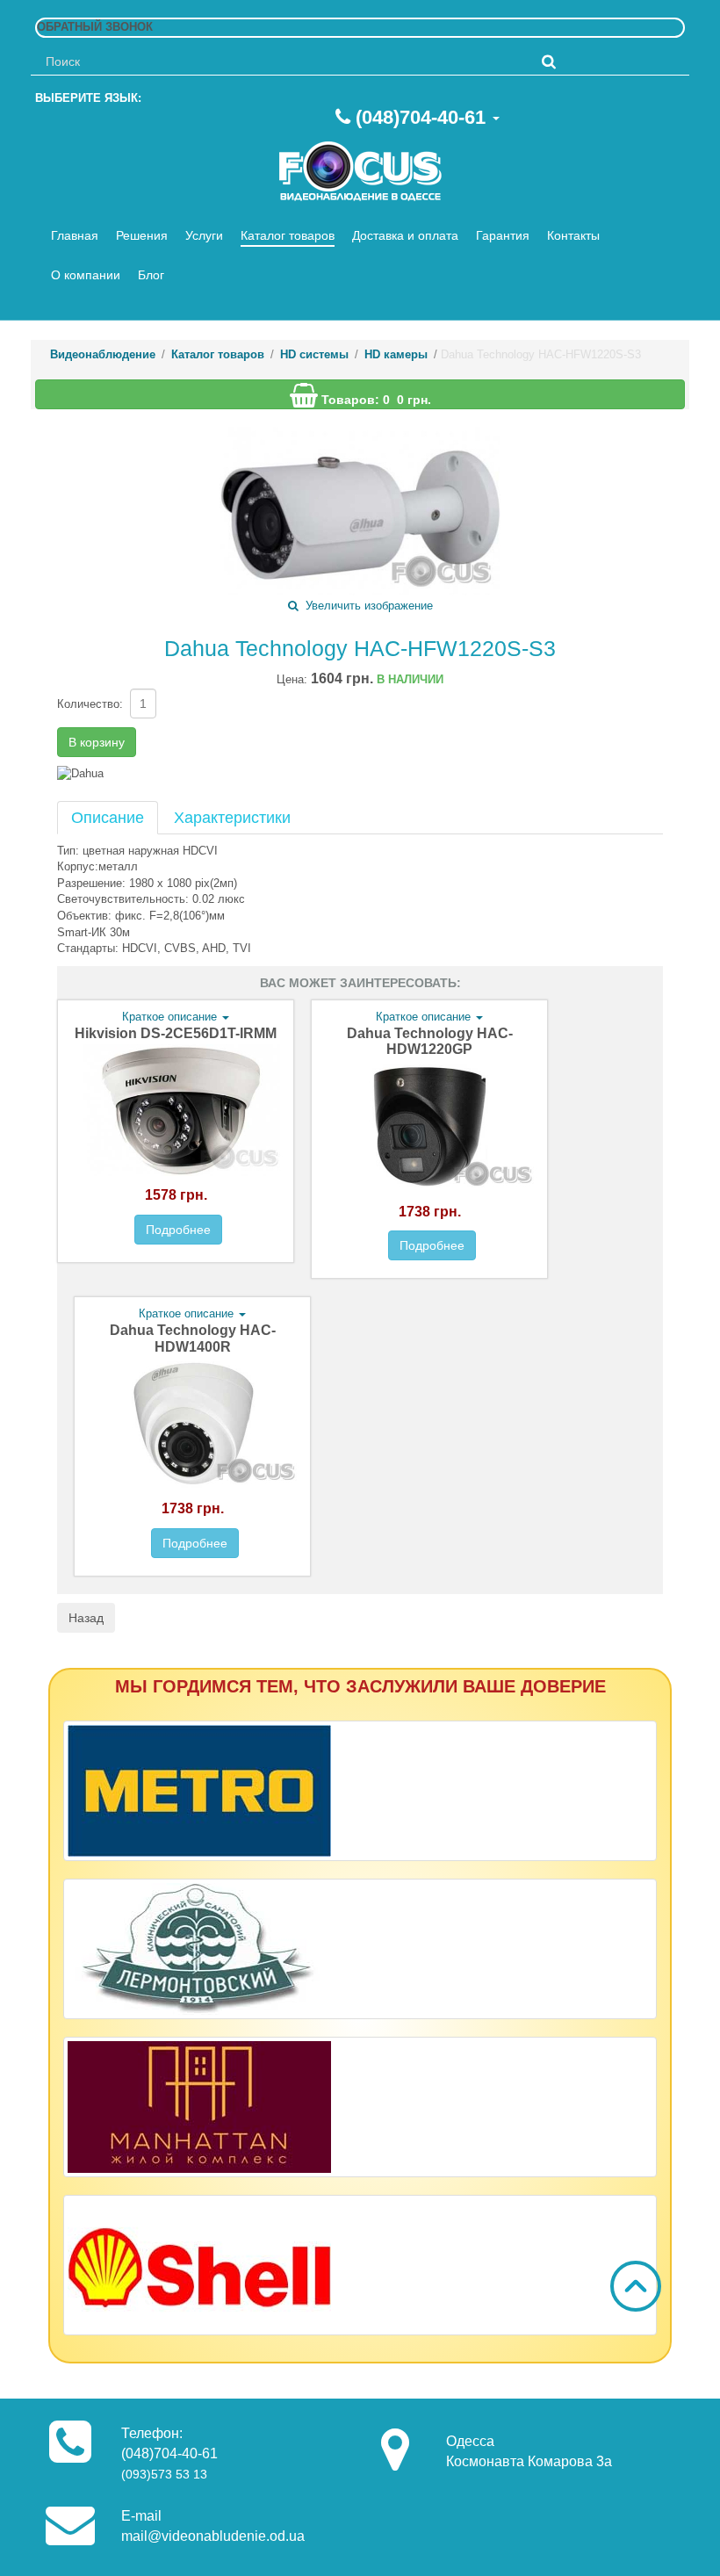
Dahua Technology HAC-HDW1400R (193, 1436)
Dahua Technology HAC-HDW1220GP (430, 1140)
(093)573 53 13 (164, 2474)
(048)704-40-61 (421, 117)
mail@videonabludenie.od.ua (213, 2536)
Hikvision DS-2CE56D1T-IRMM (176, 1131)
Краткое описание (171, 1017)
